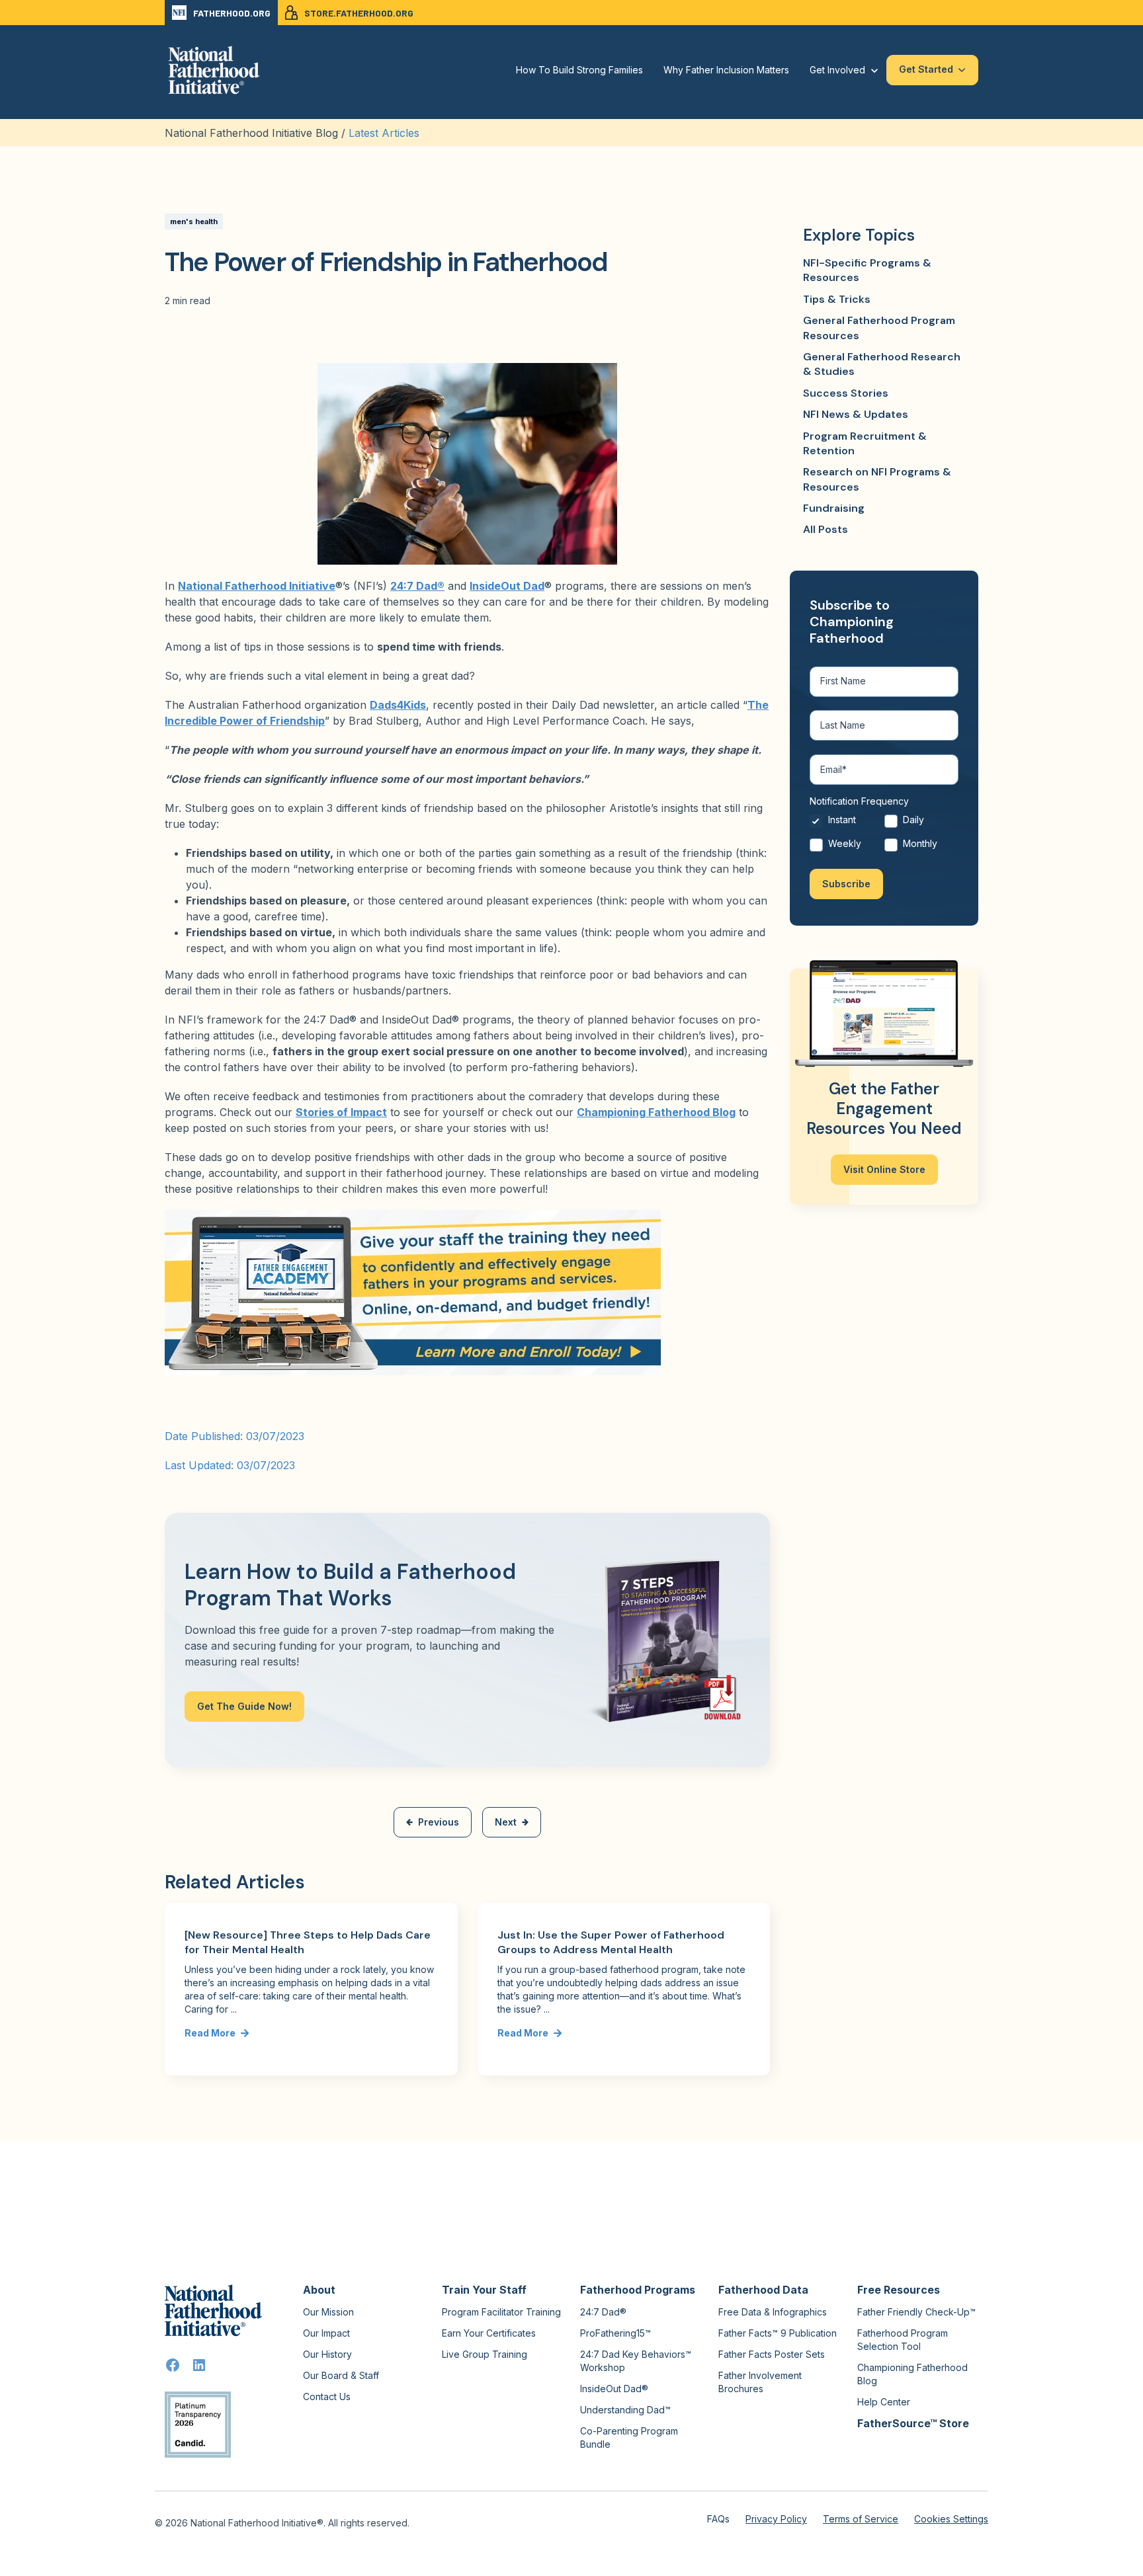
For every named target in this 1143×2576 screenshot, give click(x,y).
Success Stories (846, 393)
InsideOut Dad (507, 586)
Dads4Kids (398, 705)
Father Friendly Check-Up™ (916, 2312)
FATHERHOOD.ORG (232, 13)
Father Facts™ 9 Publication (778, 2333)
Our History (327, 2354)
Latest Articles (384, 133)
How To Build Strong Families (579, 70)
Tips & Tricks (837, 299)
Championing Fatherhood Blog (656, 1112)
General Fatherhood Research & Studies (882, 364)
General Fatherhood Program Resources (879, 328)
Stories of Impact (341, 1112)
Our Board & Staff (341, 2375)
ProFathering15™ (615, 2333)
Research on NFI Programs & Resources (877, 479)
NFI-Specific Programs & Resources (867, 270)
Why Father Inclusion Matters (726, 70)
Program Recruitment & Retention (865, 443)
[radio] (847, 823)
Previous (439, 1822)
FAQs (718, 2519)
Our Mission (328, 2312)
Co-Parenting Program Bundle (629, 2437)
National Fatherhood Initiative (257, 586)
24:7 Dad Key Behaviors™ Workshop (636, 2361)
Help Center (884, 2402)
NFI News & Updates (856, 414)
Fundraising (834, 508)
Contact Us (327, 2396)
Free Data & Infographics (773, 2312)
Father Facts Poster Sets (772, 2354)
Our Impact (326, 2333)
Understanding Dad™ (625, 2410)
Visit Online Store (884, 1169)
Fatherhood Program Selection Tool (903, 2340)
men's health (194, 221)
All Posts (825, 529)
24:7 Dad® (417, 586)
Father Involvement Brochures (760, 2382)
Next (506, 1822)
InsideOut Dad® (614, 2389)
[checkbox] (884, 835)
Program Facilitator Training (501, 2312)
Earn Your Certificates (489, 2333)
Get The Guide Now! (244, 1706)
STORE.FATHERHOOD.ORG (359, 13)
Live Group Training (485, 2354)
